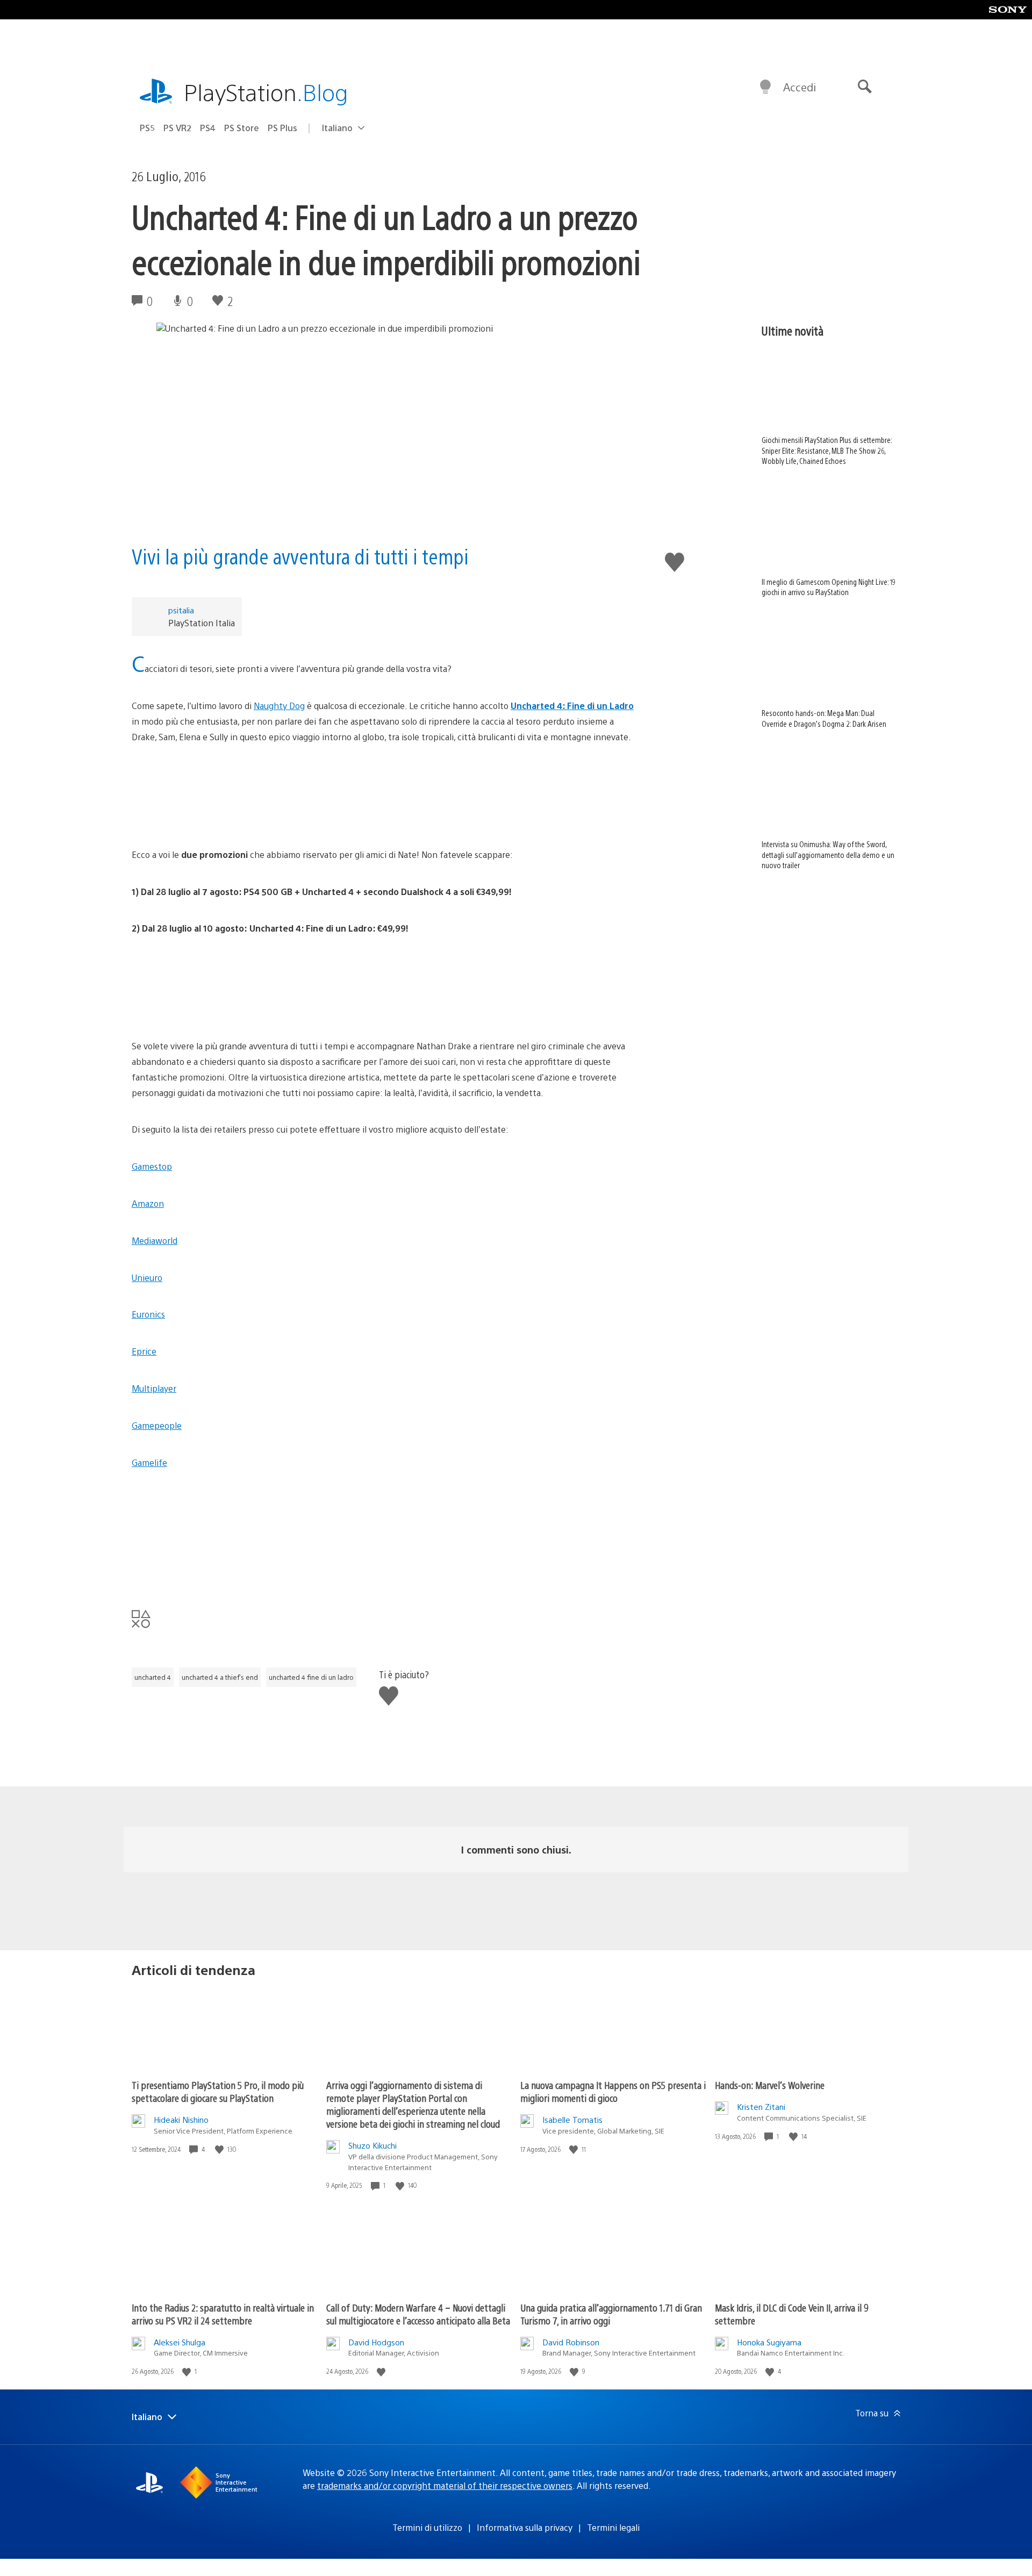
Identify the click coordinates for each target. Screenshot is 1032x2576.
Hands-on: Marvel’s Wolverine (770, 2085)
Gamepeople (157, 1425)
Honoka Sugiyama (769, 2342)
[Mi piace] (220, 2149)
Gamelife (149, 1462)
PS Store (242, 128)
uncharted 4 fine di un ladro (311, 1677)
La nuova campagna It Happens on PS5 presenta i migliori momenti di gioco (613, 2091)
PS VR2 (177, 128)
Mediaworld (155, 1240)
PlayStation (266, 92)
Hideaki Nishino (181, 2119)
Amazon (148, 1203)
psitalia (181, 610)
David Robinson (571, 2342)
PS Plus (282, 128)
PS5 (147, 128)
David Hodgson (376, 2342)
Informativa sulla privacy (525, 2527)
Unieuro (147, 1278)
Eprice (144, 1351)
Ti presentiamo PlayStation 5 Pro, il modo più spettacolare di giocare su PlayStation (218, 2091)
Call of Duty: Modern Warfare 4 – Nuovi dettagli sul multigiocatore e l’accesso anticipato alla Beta (418, 2314)
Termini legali (613, 2527)
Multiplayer (154, 1388)
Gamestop (152, 1166)
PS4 (208, 128)
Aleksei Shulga (180, 2342)
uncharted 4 (153, 1677)
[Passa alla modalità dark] (765, 87)
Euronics (148, 1314)
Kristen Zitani (761, 2106)
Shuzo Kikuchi (372, 2145)
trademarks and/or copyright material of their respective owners (445, 2485)
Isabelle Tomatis (572, 2119)
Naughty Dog (279, 706)
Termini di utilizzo (427, 2527)
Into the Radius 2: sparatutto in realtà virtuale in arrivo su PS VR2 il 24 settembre (223, 2314)
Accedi (800, 87)
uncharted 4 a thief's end (220, 1677)
